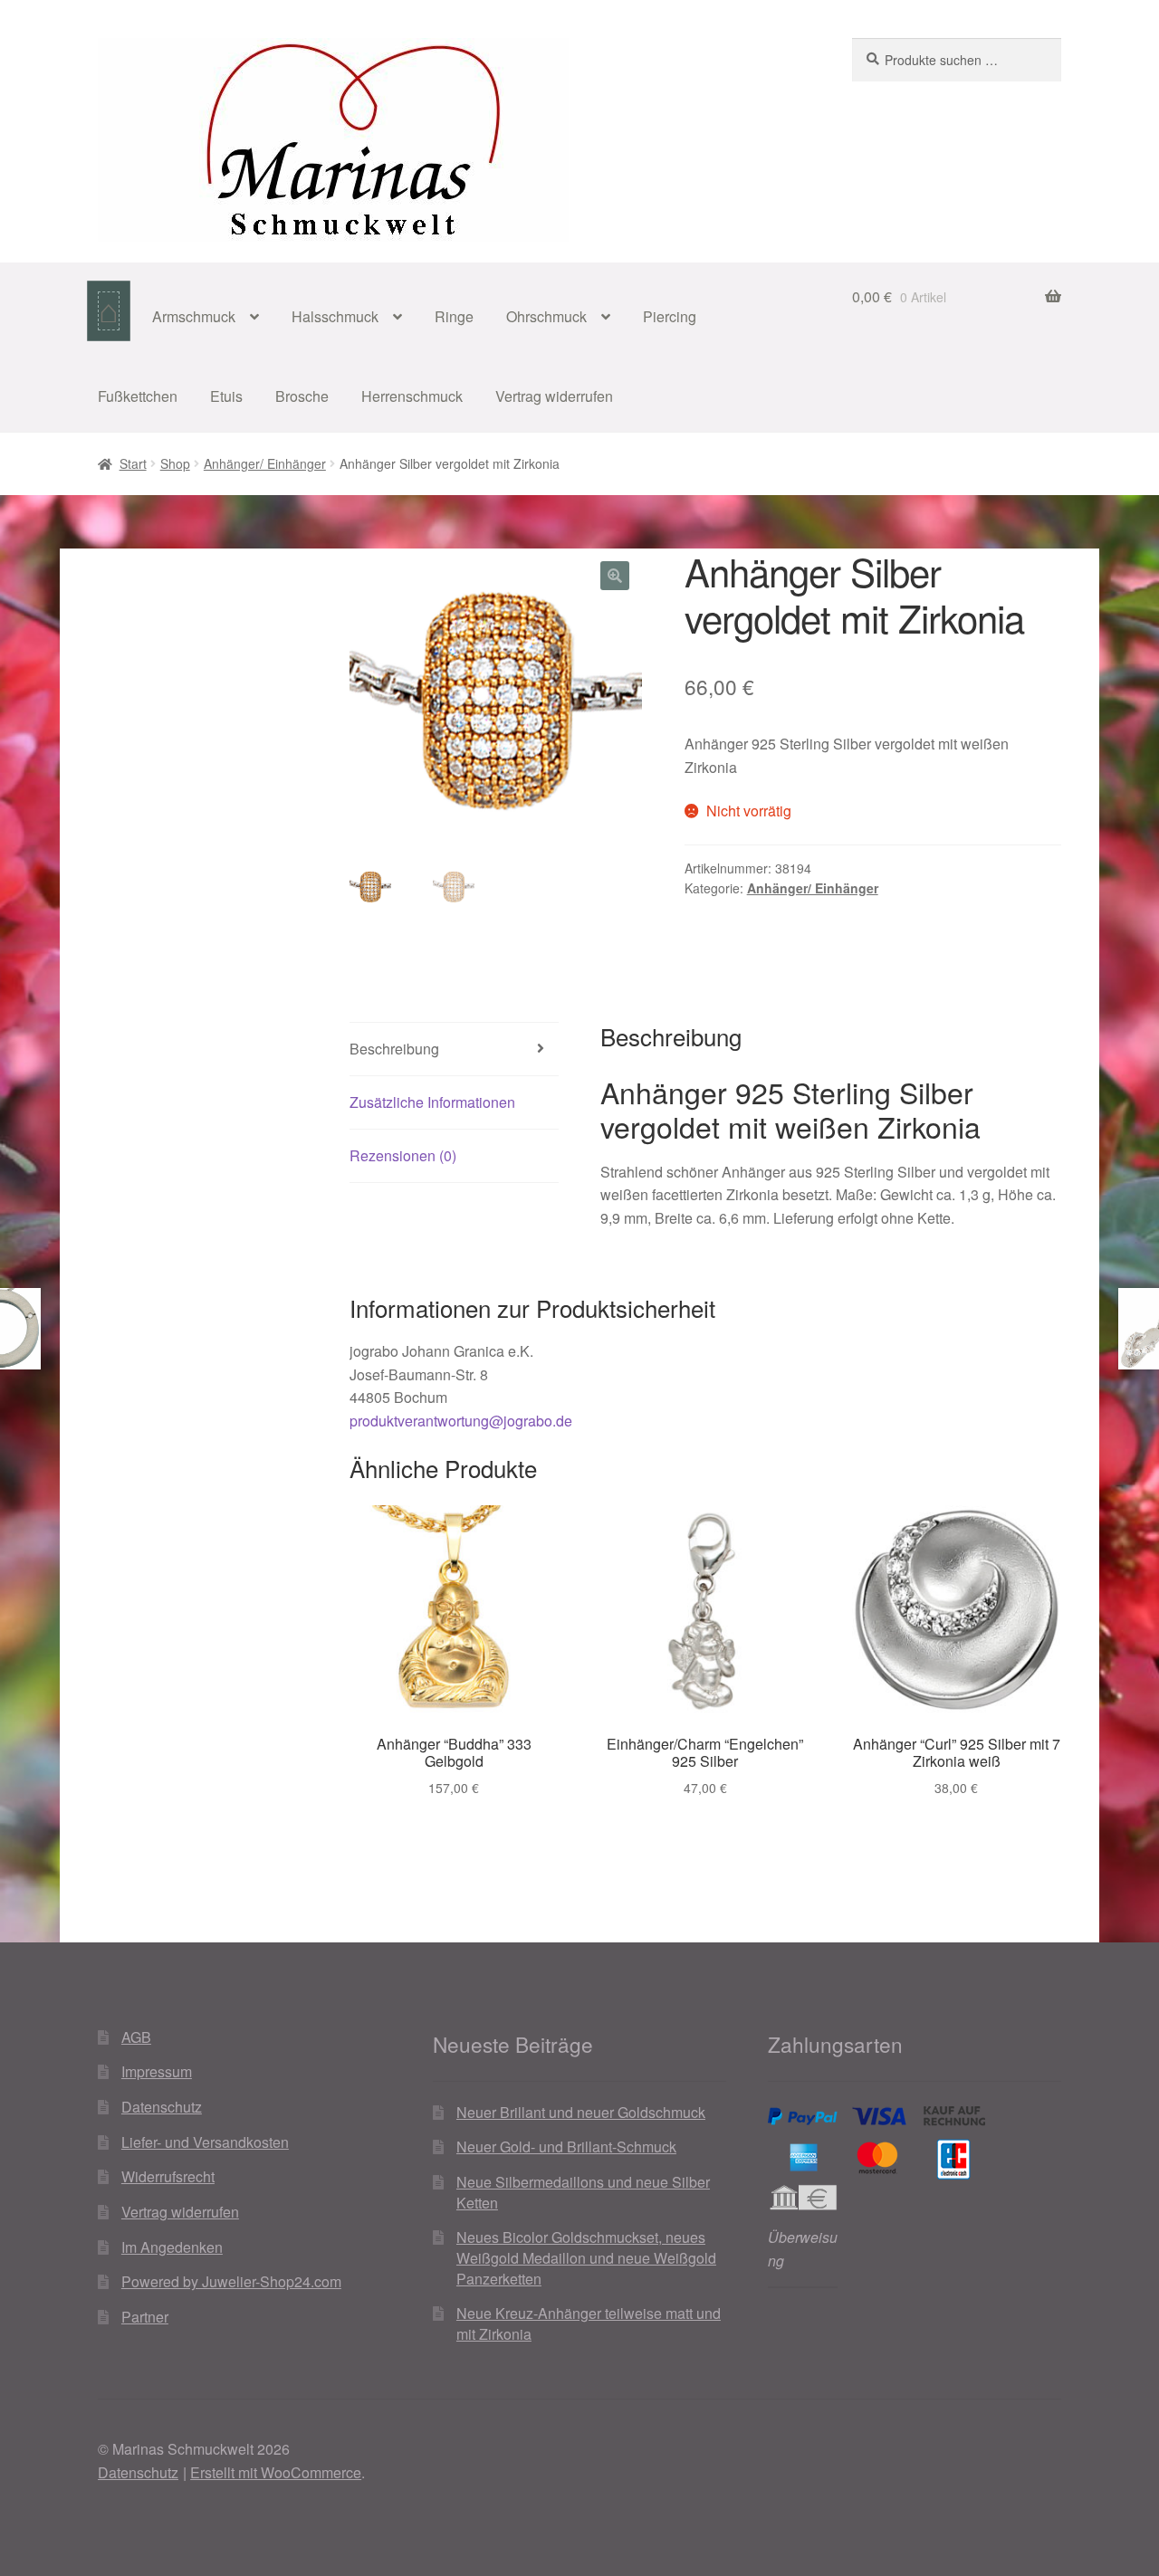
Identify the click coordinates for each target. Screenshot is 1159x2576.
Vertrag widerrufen (554, 396)
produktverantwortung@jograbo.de (461, 1421)
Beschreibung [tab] (394, 1049)
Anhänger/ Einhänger (265, 463)
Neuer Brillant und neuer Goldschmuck (581, 2112)
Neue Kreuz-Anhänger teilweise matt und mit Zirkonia (589, 2323)
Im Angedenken (172, 2247)
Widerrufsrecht (168, 2176)
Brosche (302, 396)
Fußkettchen (138, 396)
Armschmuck (194, 316)
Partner (145, 2317)
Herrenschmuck (412, 396)
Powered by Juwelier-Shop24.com (231, 2281)
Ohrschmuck (546, 316)
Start (133, 463)
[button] (615, 576)
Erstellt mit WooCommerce (276, 2472)
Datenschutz (162, 2107)
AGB (136, 2037)
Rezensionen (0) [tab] (403, 1155)
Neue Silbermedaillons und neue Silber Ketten (583, 2192)
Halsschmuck (335, 316)
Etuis (226, 396)
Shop (175, 463)
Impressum (157, 2071)
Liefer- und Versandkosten (205, 2142)
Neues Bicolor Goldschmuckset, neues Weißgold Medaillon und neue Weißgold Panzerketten (586, 2257)
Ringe (454, 316)
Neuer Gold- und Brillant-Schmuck (566, 2147)
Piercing (670, 316)
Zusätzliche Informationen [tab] (432, 1102)
